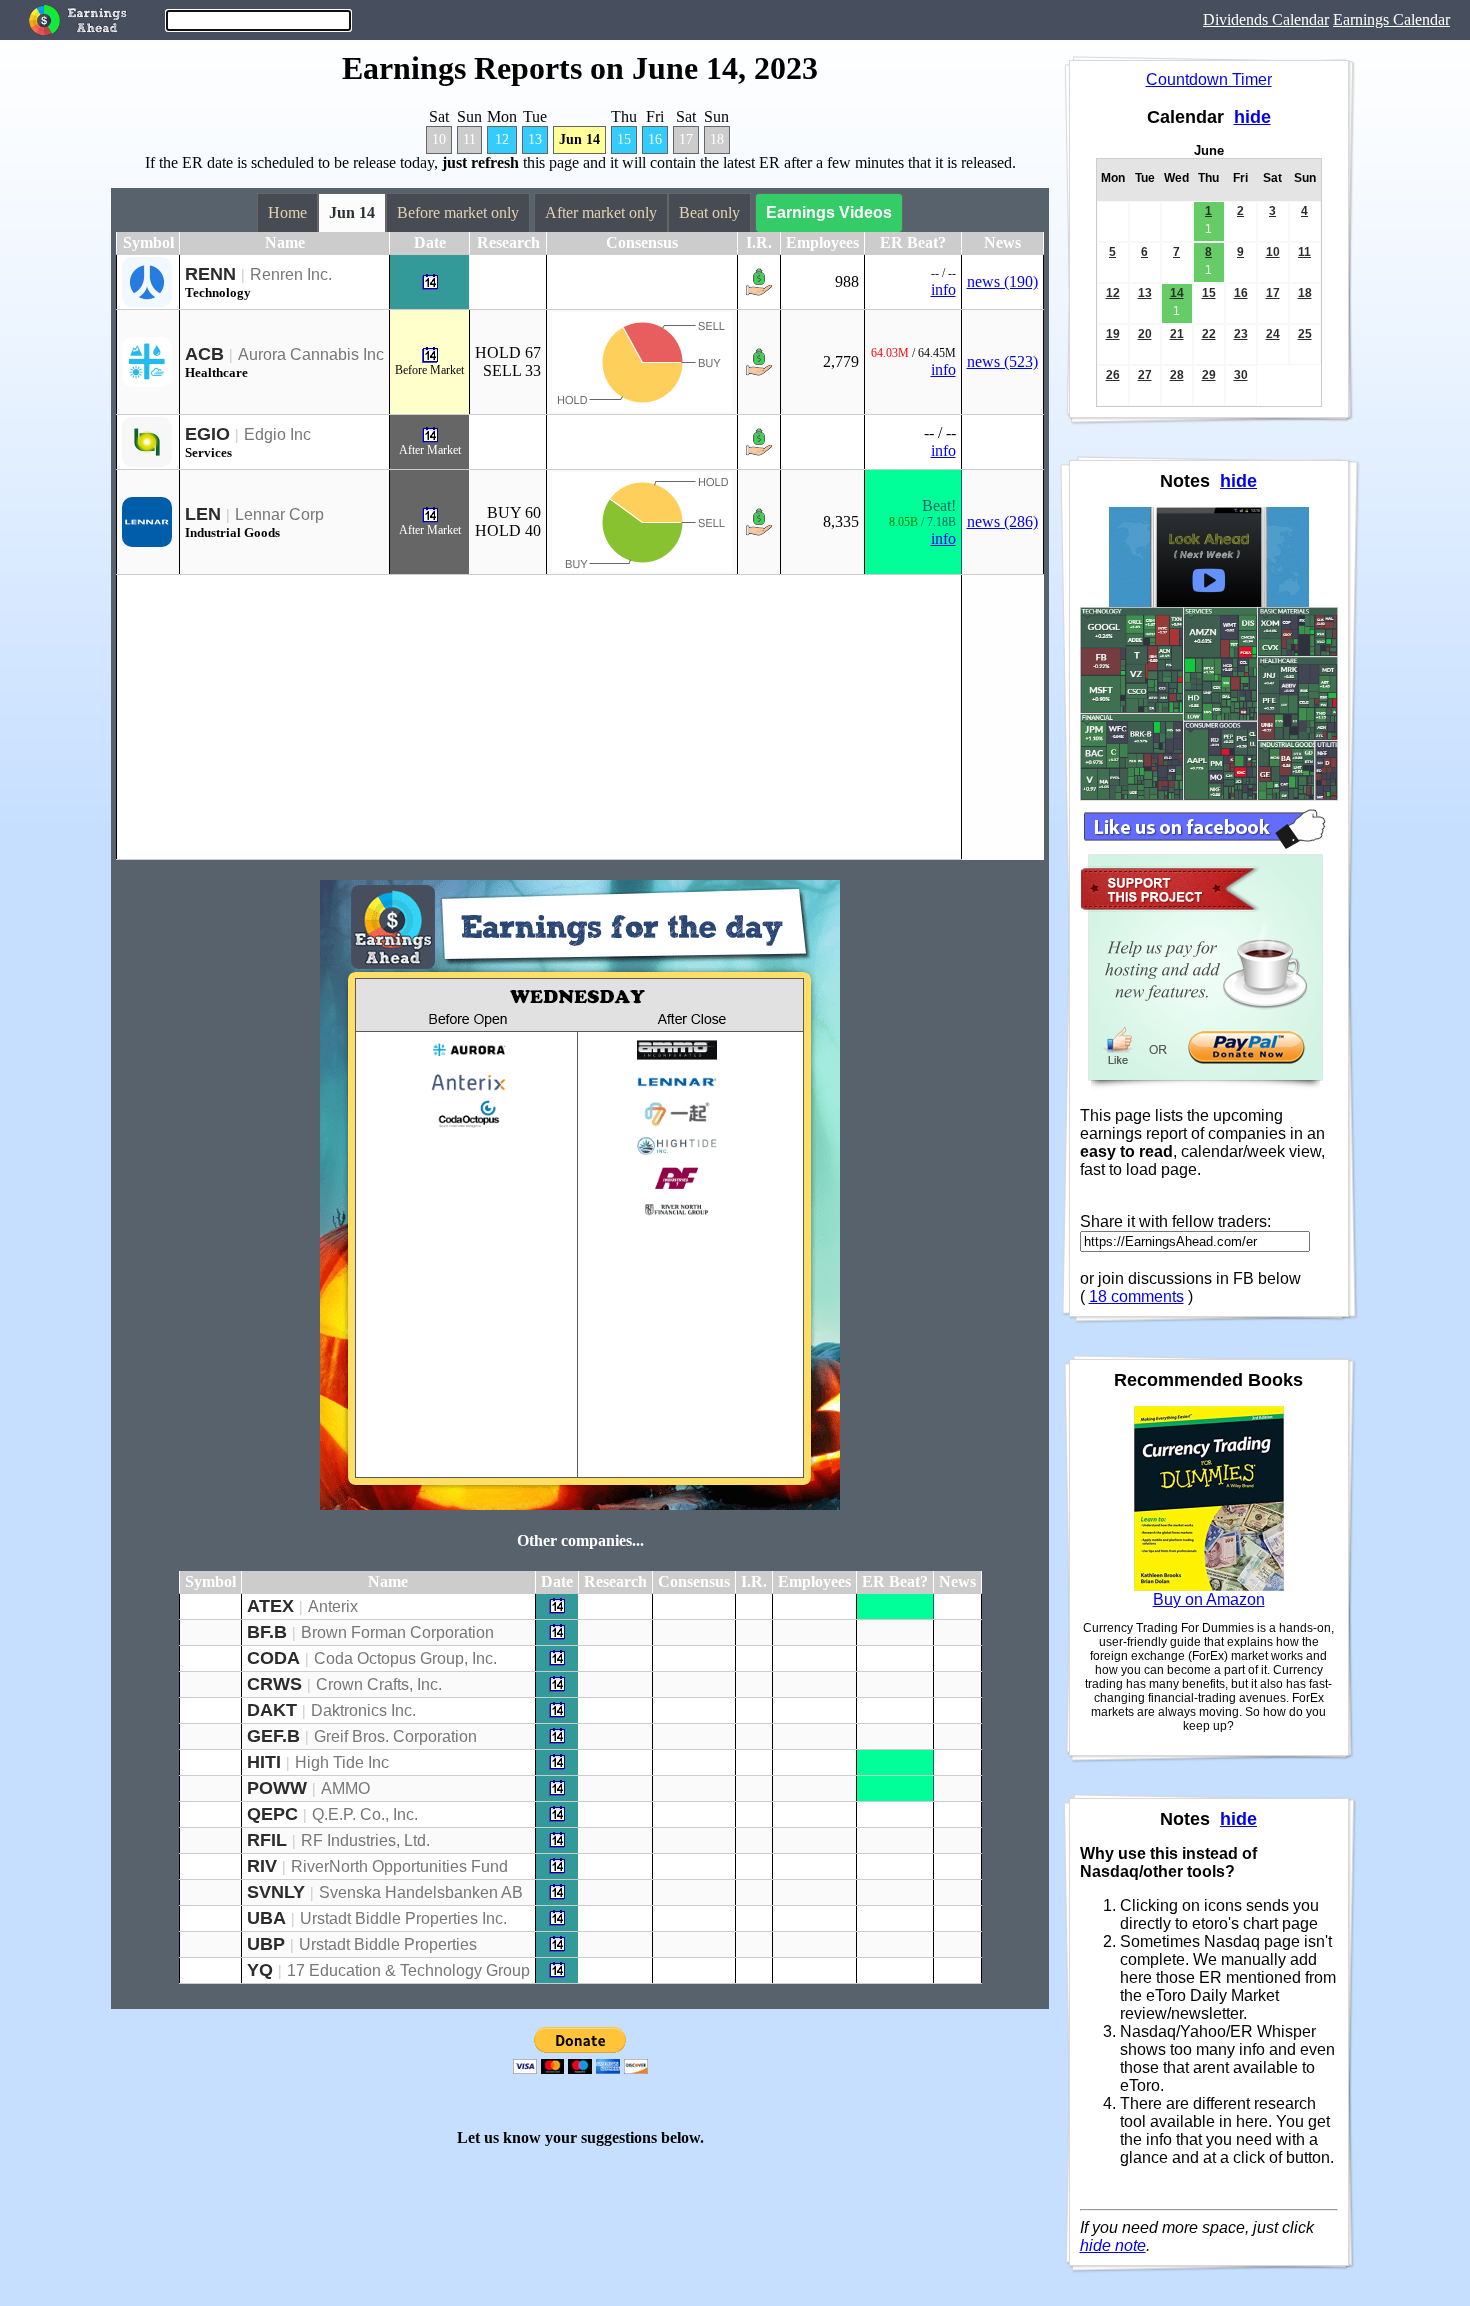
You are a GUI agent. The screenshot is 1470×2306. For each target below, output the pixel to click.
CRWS (274, 1684)
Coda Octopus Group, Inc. (405, 1658)
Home (287, 212)
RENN (210, 274)
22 (1209, 334)
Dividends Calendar (1266, 19)
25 (1305, 334)
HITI (264, 1762)
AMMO (345, 1788)
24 (1273, 334)
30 (1241, 375)
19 (1113, 334)
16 (655, 139)
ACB (204, 354)
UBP (266, 1944)
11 (469, 139)
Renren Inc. (291, 274)
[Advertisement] (539, 717)
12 (502, 139)
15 (624, 139)
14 (1177, 293)
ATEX (270, 1606)
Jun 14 (579, 139)
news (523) (1002, 361)
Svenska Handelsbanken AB (421, 1892)
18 (717, 139)
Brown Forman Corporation (397, 1632)
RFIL (267, 1840)
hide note (1113, 2245)
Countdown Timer (1209, 79)
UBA (266, 1918)
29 (1209, 375)
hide (1252, 117)
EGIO (207, 434)
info (943, 289)
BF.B (267, 1632)
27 (1145, 375)
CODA (273, 1658)
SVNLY (276, 1892)
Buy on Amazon (1209, 1599)
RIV (262, 1866)
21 (1177, 334)
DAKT (272, 1710)
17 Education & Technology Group (408, 1970)
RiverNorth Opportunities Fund (399, 1866)
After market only (601, 212)
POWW (277, 1788)
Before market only (458, 212)
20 (1145, 334)
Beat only (709, 212)
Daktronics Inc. (363, 1710)
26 (1113, 375)
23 (1241, 334)
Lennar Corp (279, 514)
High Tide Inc (342, 1762)
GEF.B (273, 1736)
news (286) (1002, 521)
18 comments (1136, 1296)
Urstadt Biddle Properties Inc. (403, 1918)
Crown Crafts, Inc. (379, 1684)
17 (686, 139)
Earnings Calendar (1391, 19)
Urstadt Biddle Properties (388, 1944)
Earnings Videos (829, 212)
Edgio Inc (277, 434)
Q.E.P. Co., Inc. (365, 1814)
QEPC (272, 1814)
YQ (260, 1970)
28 (1177, 375)
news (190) (1002, 281)
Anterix (333, 1606)
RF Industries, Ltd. (365, 1840)
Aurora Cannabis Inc (311, 354)
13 (535, 139)
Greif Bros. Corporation (395, 1736)
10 (439, 139)
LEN (203, 514)
